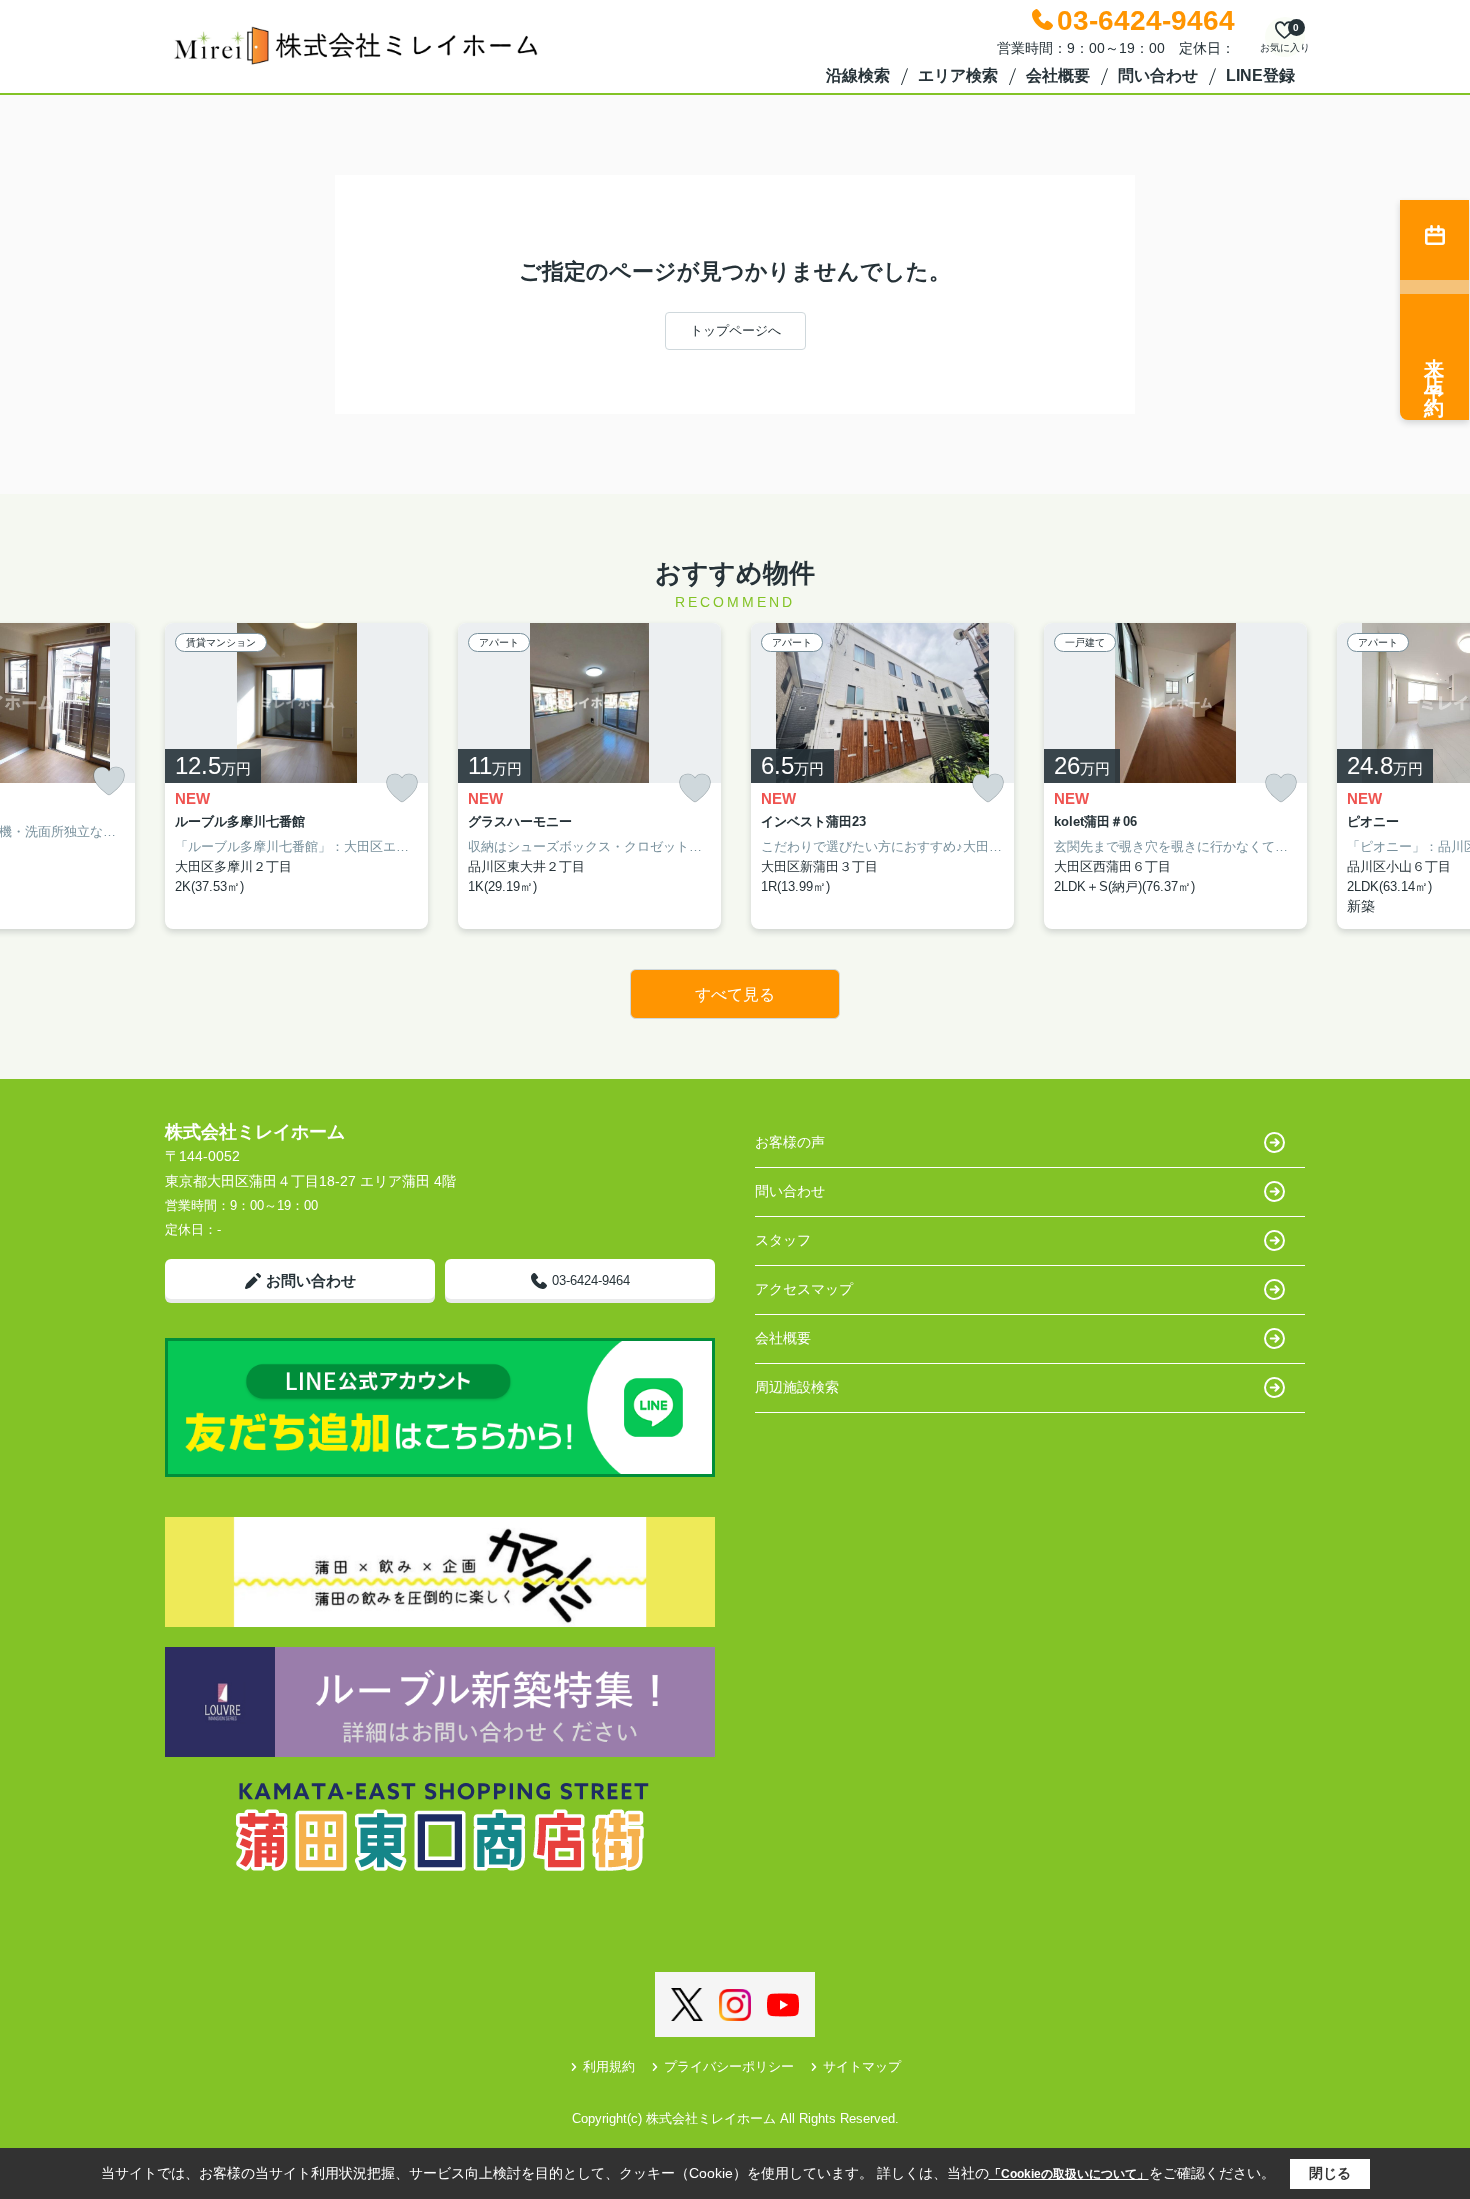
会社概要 (1058, 75)
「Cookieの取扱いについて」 (1069, 2174)
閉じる (1330, 2173)
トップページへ (735, 330)
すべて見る (735, 994)
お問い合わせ (311, 1280)
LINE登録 (1260, 75)
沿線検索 (858, 75)
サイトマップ (862, 2066)
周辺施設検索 (797, 1387)
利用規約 (609, 2066)
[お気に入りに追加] (109, 781)
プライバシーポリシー (729, 2066)
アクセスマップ (804, 1289)
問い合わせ (1158, 75)
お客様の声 (790, 1142)
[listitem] (296, 776)
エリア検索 (958, 75)
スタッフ (783, 1240)
